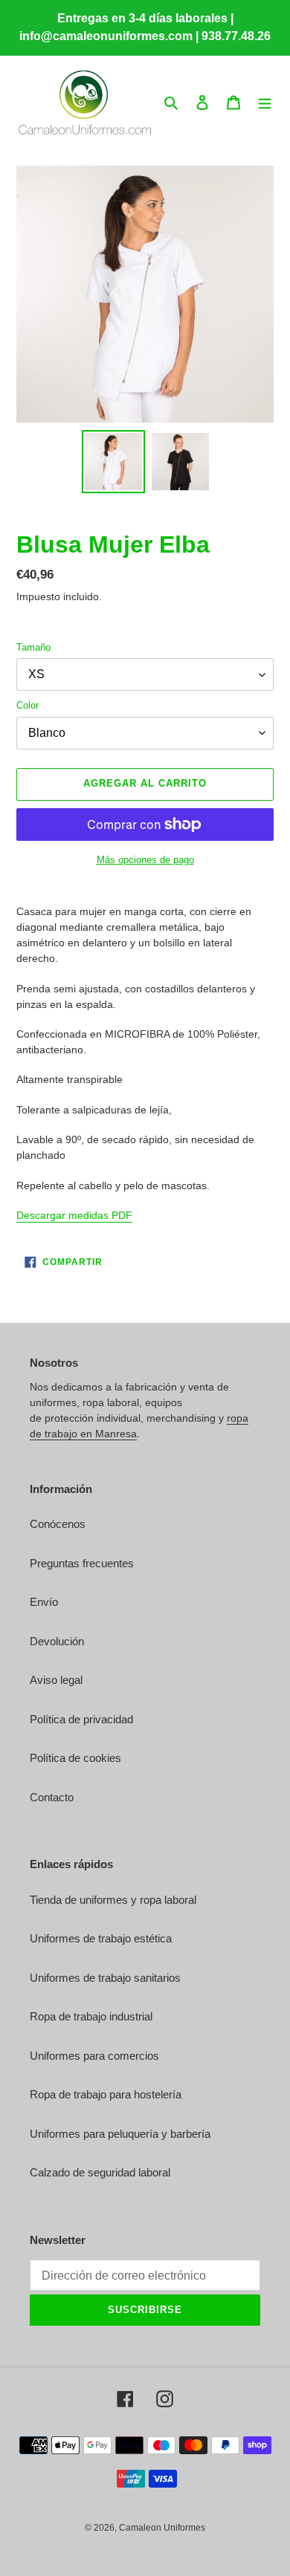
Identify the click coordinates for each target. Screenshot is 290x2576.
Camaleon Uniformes (162, 2528)
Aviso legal (56, 1680)
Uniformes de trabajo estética (101, 1938)
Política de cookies (75, 1758)
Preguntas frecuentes (82, 1563)
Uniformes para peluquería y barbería (120, 2134)
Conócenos (58, 1524)
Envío (44, 1602)
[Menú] (265, 102)
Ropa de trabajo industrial (91, 2016)
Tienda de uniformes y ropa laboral (113, 1900)
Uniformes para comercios (94, 2056)
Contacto (52, 1797)
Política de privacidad (81, 1719)
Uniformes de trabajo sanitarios (105, 1978)
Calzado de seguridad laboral (100, 2172)
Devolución (57, 1641)
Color (28, 705)
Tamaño (33, 647)
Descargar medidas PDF (74, 1215)
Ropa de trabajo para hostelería (106, 2094)
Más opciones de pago (145, 860)
